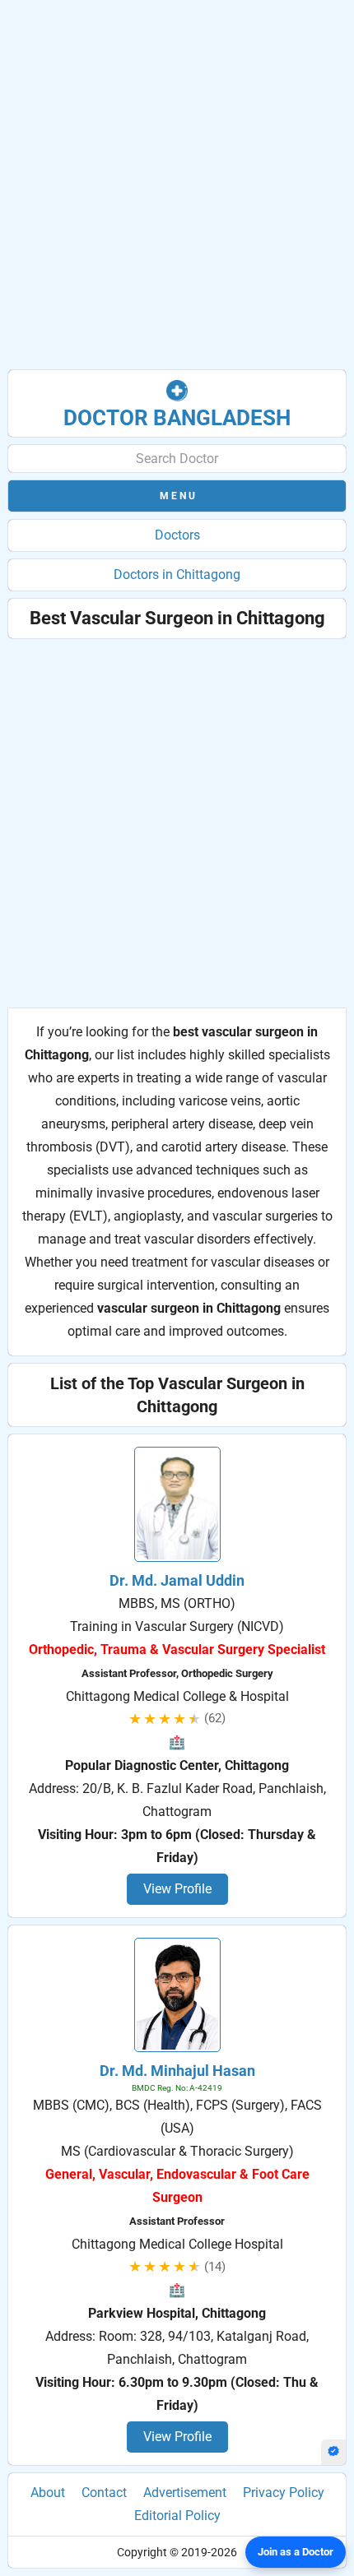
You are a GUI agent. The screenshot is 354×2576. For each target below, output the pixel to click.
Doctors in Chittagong (177, 575)
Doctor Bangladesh (177, 418)
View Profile (177, 1889)
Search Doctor (177, 459)
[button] (177, 496)
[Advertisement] (177, 185)
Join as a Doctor (296, 2552)
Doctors (177, 535)
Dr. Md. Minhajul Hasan (177, 2071)
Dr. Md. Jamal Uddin (177, 1580)
